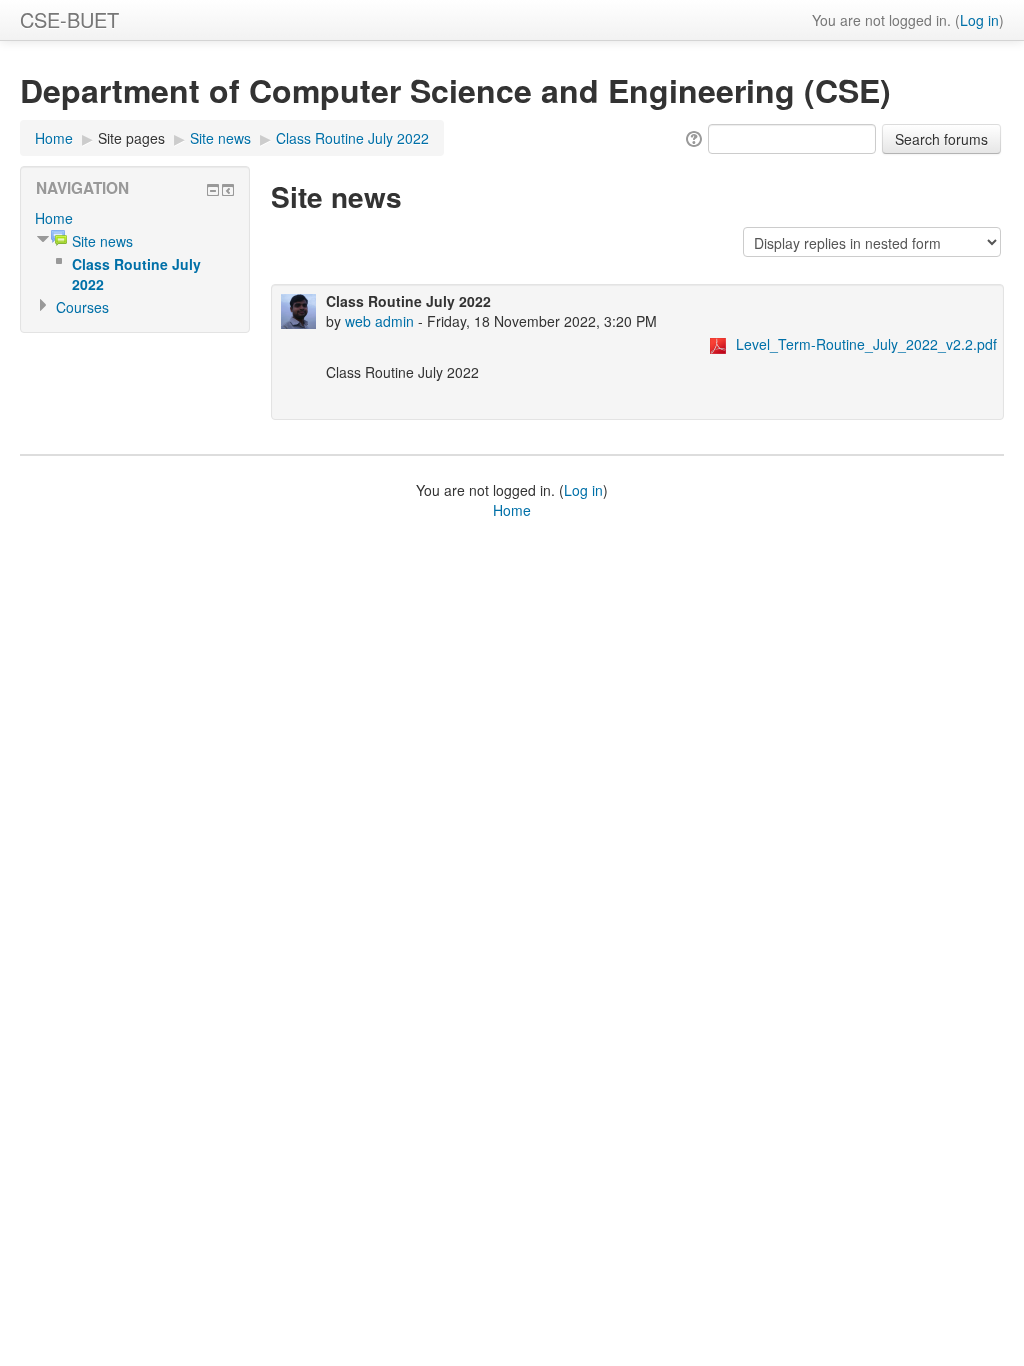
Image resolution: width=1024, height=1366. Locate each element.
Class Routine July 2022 (352, 138)
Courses (82, 307)
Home (54, 138)
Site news (220, 138)
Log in (979, 20)
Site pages (131, 138)
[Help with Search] (692, 137)
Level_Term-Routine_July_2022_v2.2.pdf (866, 344)
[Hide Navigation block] (213, 190)
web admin (379, 321)
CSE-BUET (69, 19)
